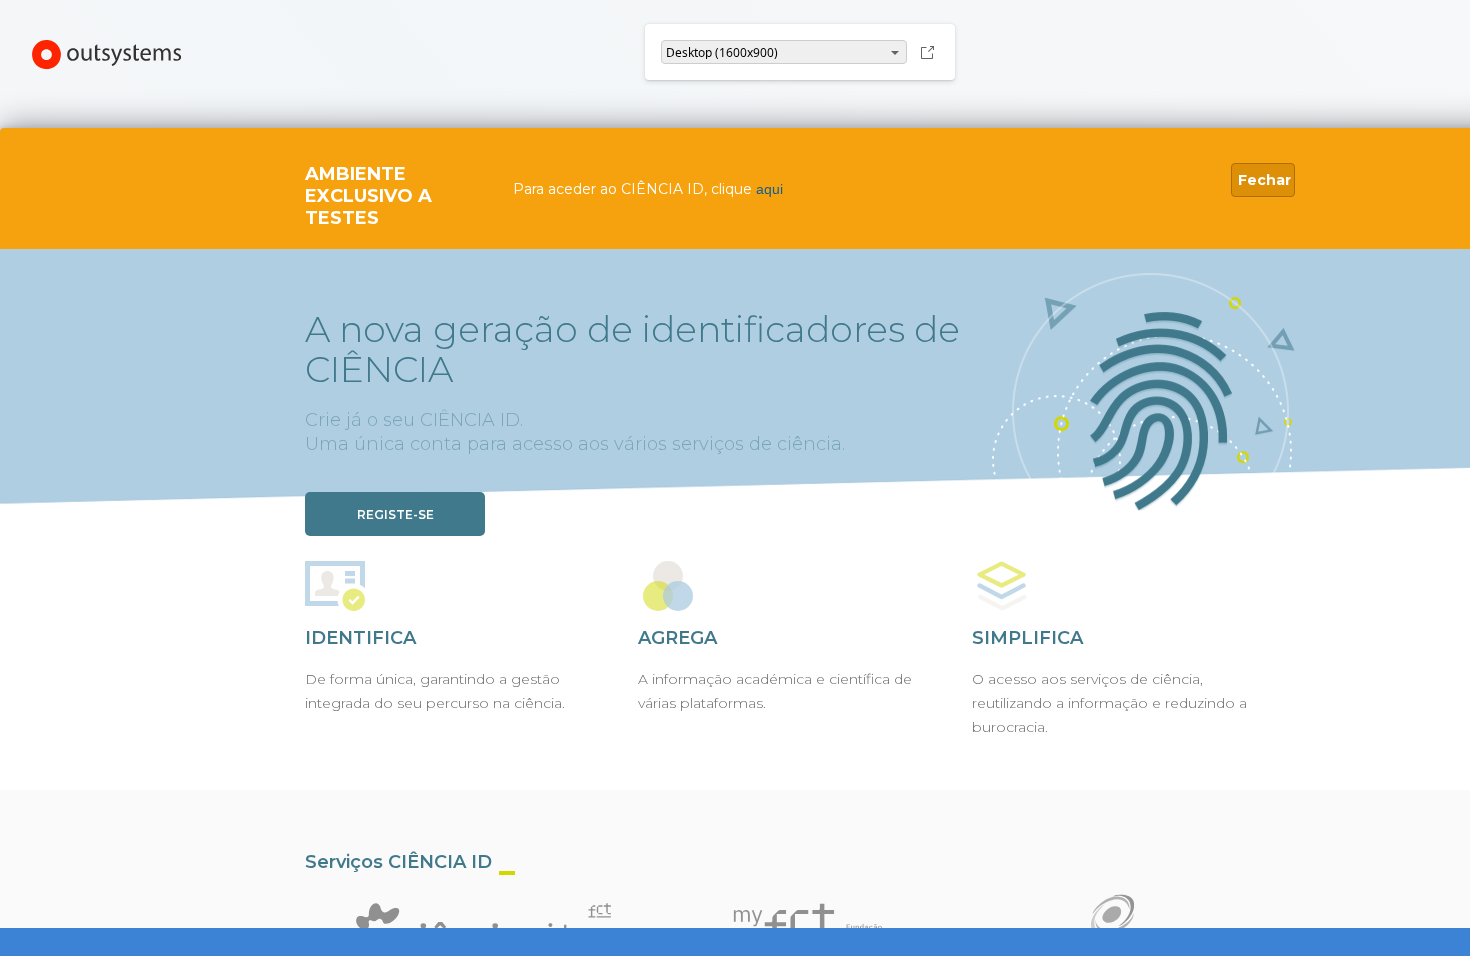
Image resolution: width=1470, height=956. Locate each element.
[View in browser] (927, 52)
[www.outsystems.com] (107, 56)
